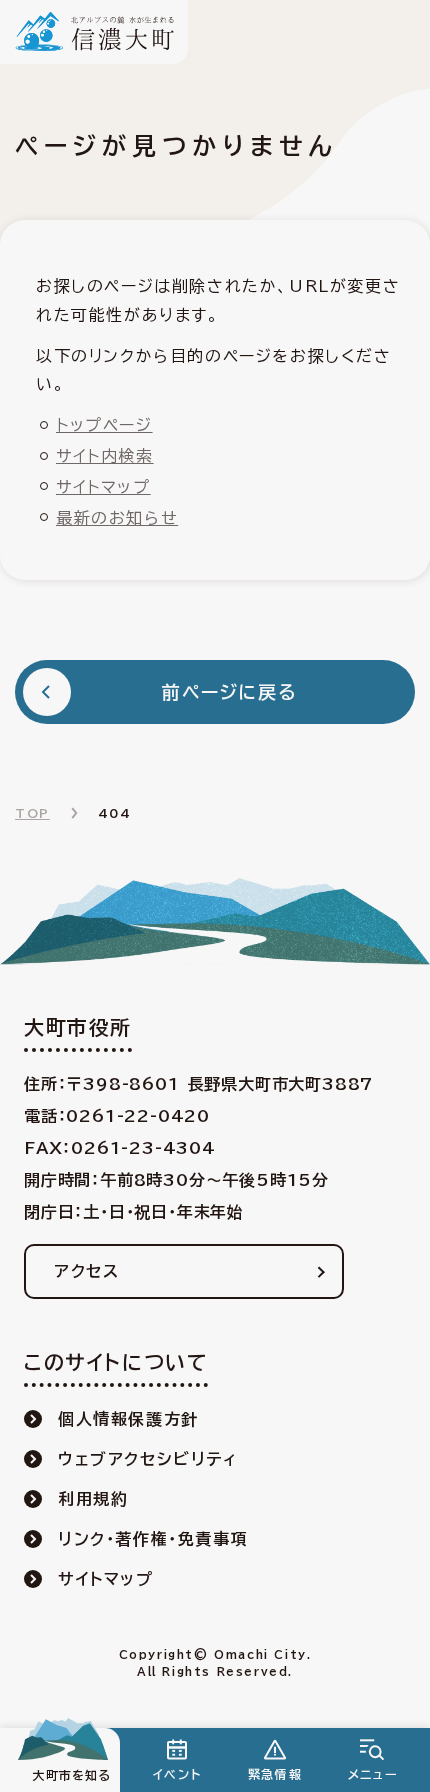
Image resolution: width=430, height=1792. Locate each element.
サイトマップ (103, 487)
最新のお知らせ (117, 518)
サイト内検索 (105, 456)
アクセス (86, 1271)
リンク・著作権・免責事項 (153, 1539)
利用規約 (93, 1499)
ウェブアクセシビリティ (148, 1459)
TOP (32, 813)
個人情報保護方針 (128, 1419)
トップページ (104, 425)
